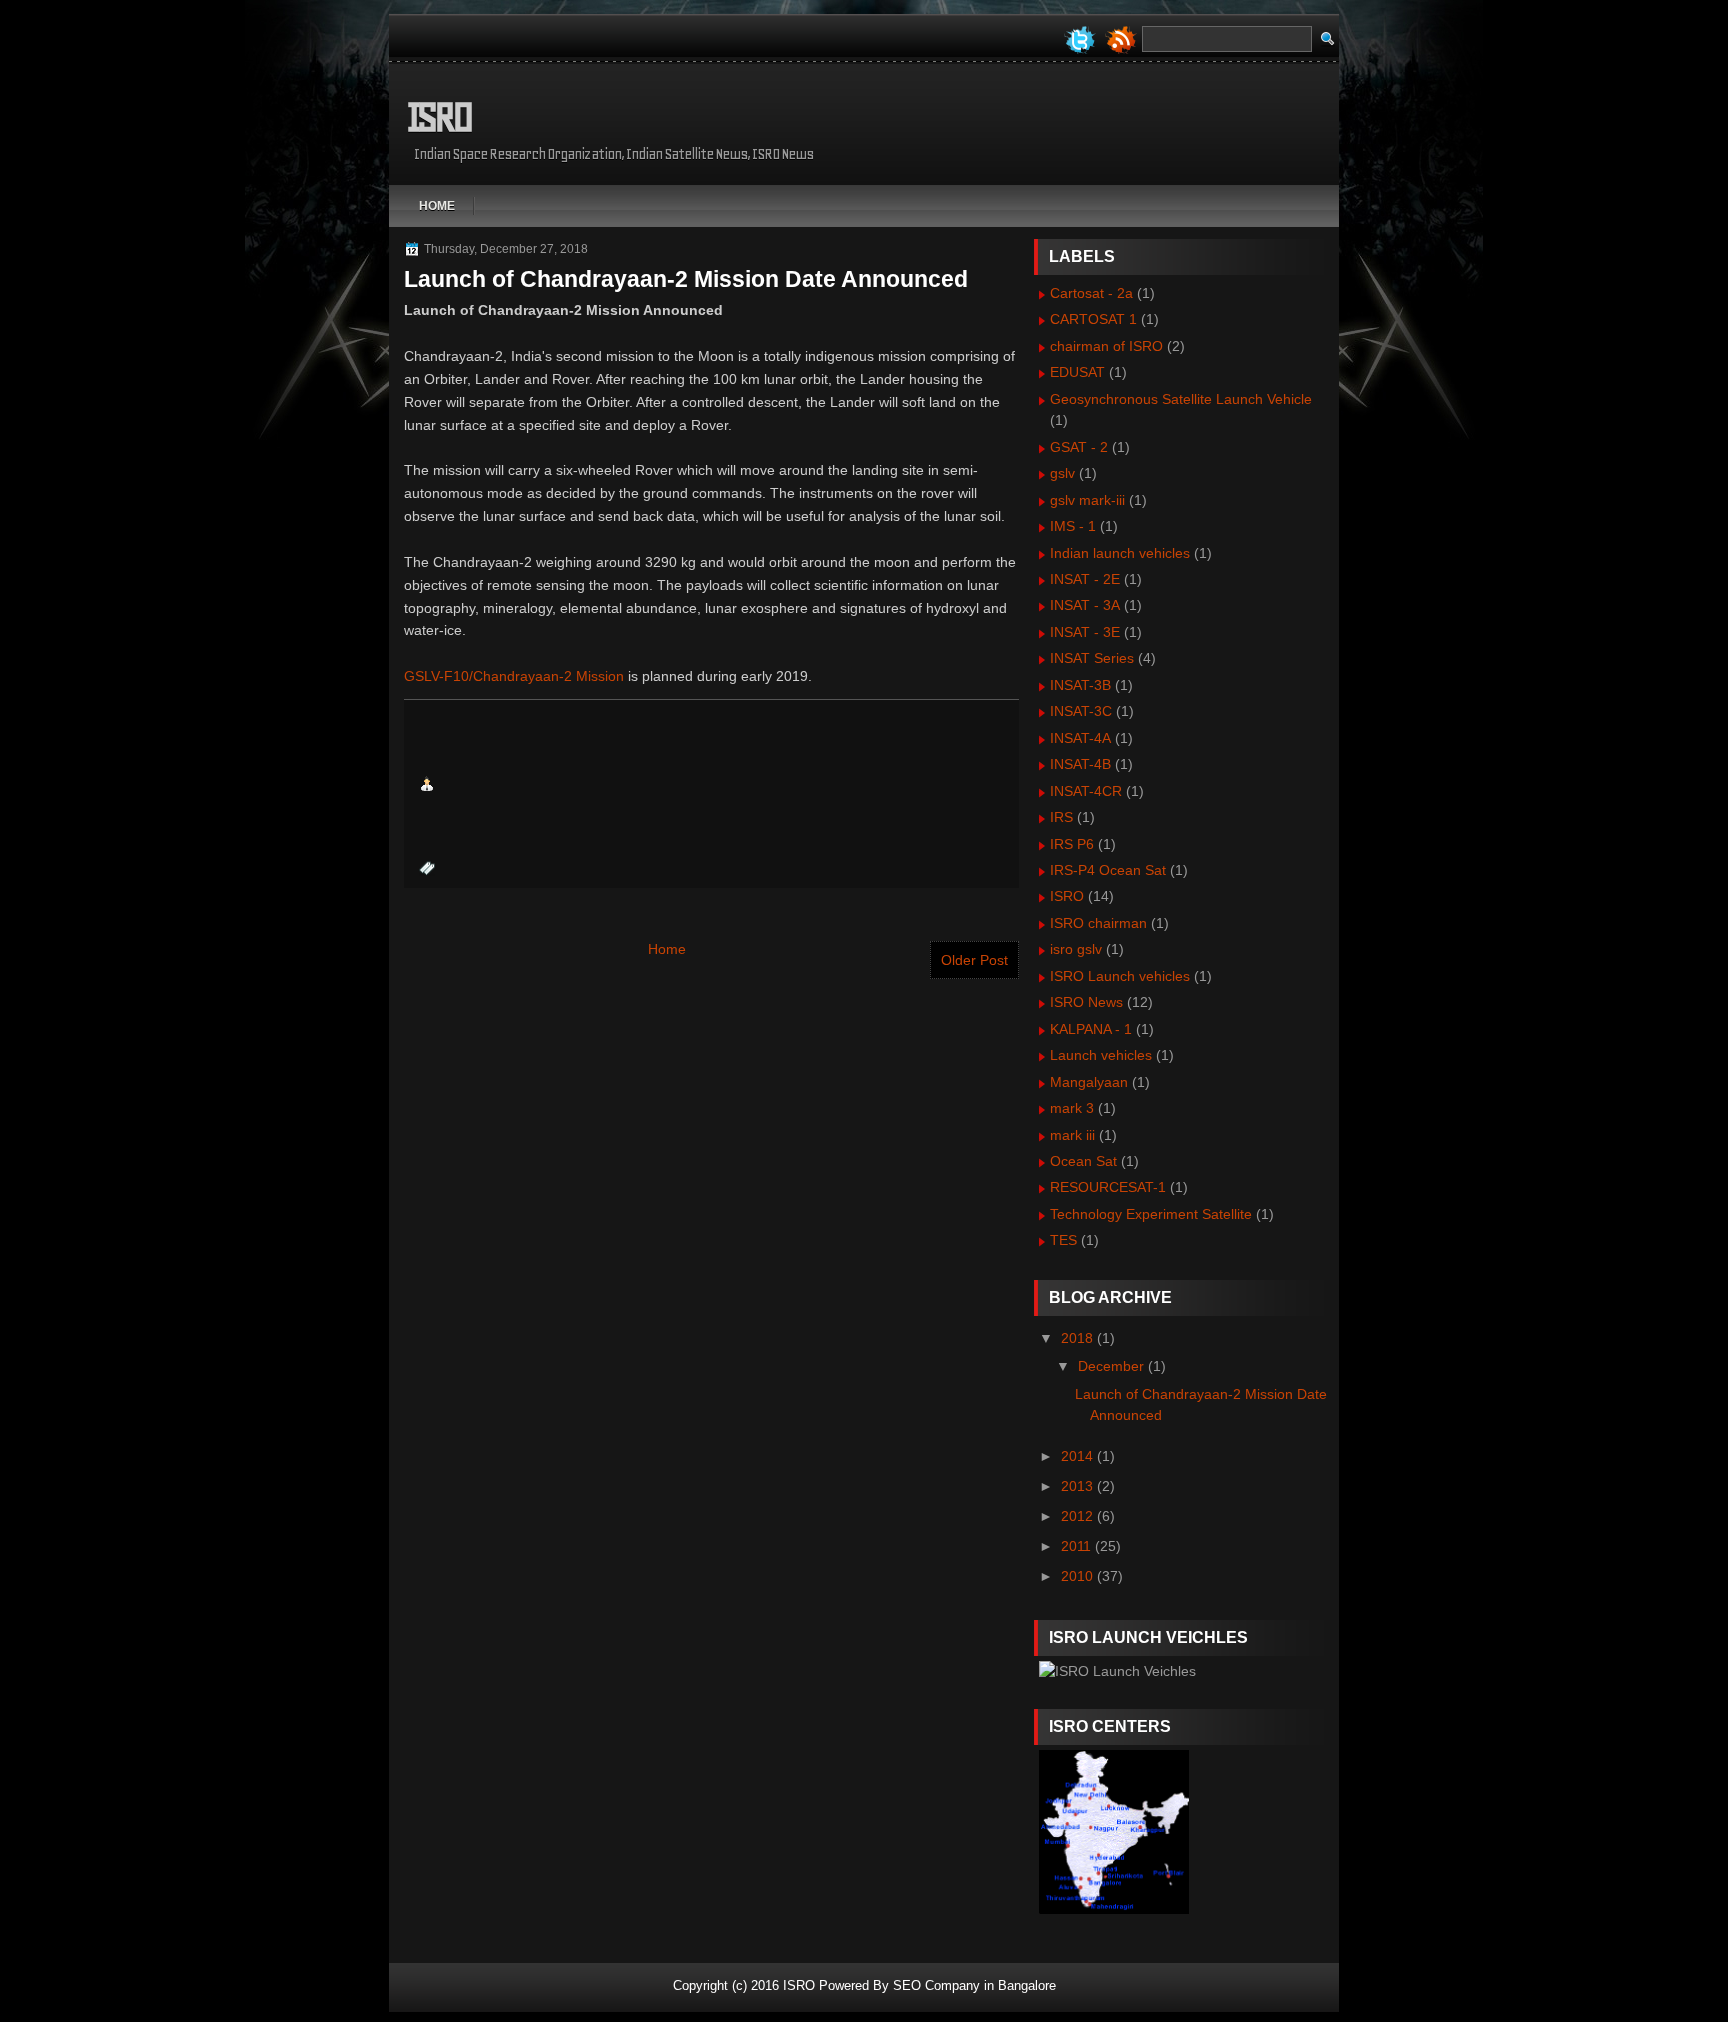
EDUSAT (1077, 372)
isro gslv (1076, 949)
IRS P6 (1072, 844)
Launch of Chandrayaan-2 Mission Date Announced (686, 279)
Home (437, 206)
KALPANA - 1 (1091, 1029)
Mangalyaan (1089, 1082)
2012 (1077, 1516)
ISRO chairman (1098, 923)
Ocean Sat (1083, 1161)
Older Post (974, 960)
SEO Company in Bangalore (974, 1985)
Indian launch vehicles (1120, 553)
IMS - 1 (1073, 526)
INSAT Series (1092, 658)
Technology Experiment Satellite (1151, 1214)
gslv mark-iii (1087, 500)
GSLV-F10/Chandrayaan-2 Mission (514, 676)
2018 (1077, 1338)
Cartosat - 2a (1091, 293)
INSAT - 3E (1085, 632)
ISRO (438, 117)
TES (1063, 1240)
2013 (1077, 1486)
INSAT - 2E (1085, 579)
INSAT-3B (1080, 685)
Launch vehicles (1101, 1055)
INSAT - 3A (1085, 605)
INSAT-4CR (1086, 791)
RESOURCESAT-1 (1108, 1187)
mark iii (1072, 1135)
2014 (1077, 1456)
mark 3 (1072, 1108)
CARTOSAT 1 (1093, 319)
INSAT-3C (1081, 711)
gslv (1062, 473)
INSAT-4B (1080, 764)
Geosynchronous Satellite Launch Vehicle (1181, 399)
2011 (1076, 1546)
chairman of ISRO (1106, 346)
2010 (1077, 1576)
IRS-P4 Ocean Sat (1108, 870)
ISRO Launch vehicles (1120, 976)
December (1111, 1366)
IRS (1061, 817)
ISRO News (1086, 1002)
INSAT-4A (1080, 738)
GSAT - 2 (1079, 447)
